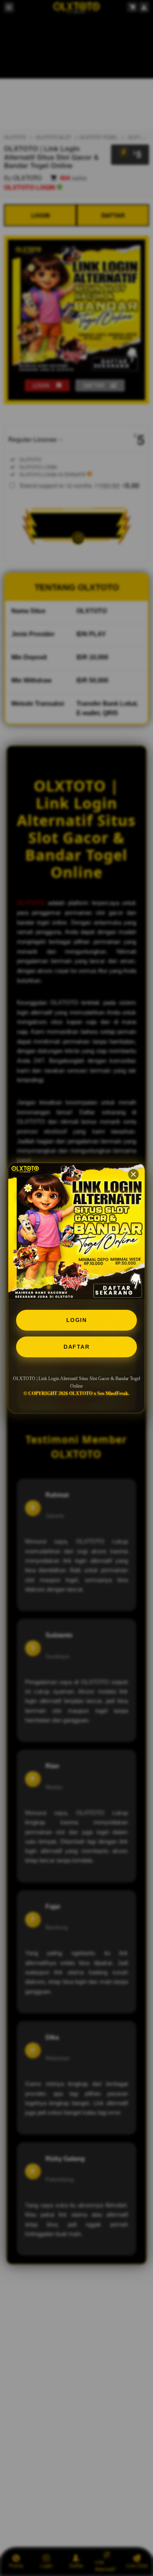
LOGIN (77, 1320)
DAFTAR (76, 1347)
